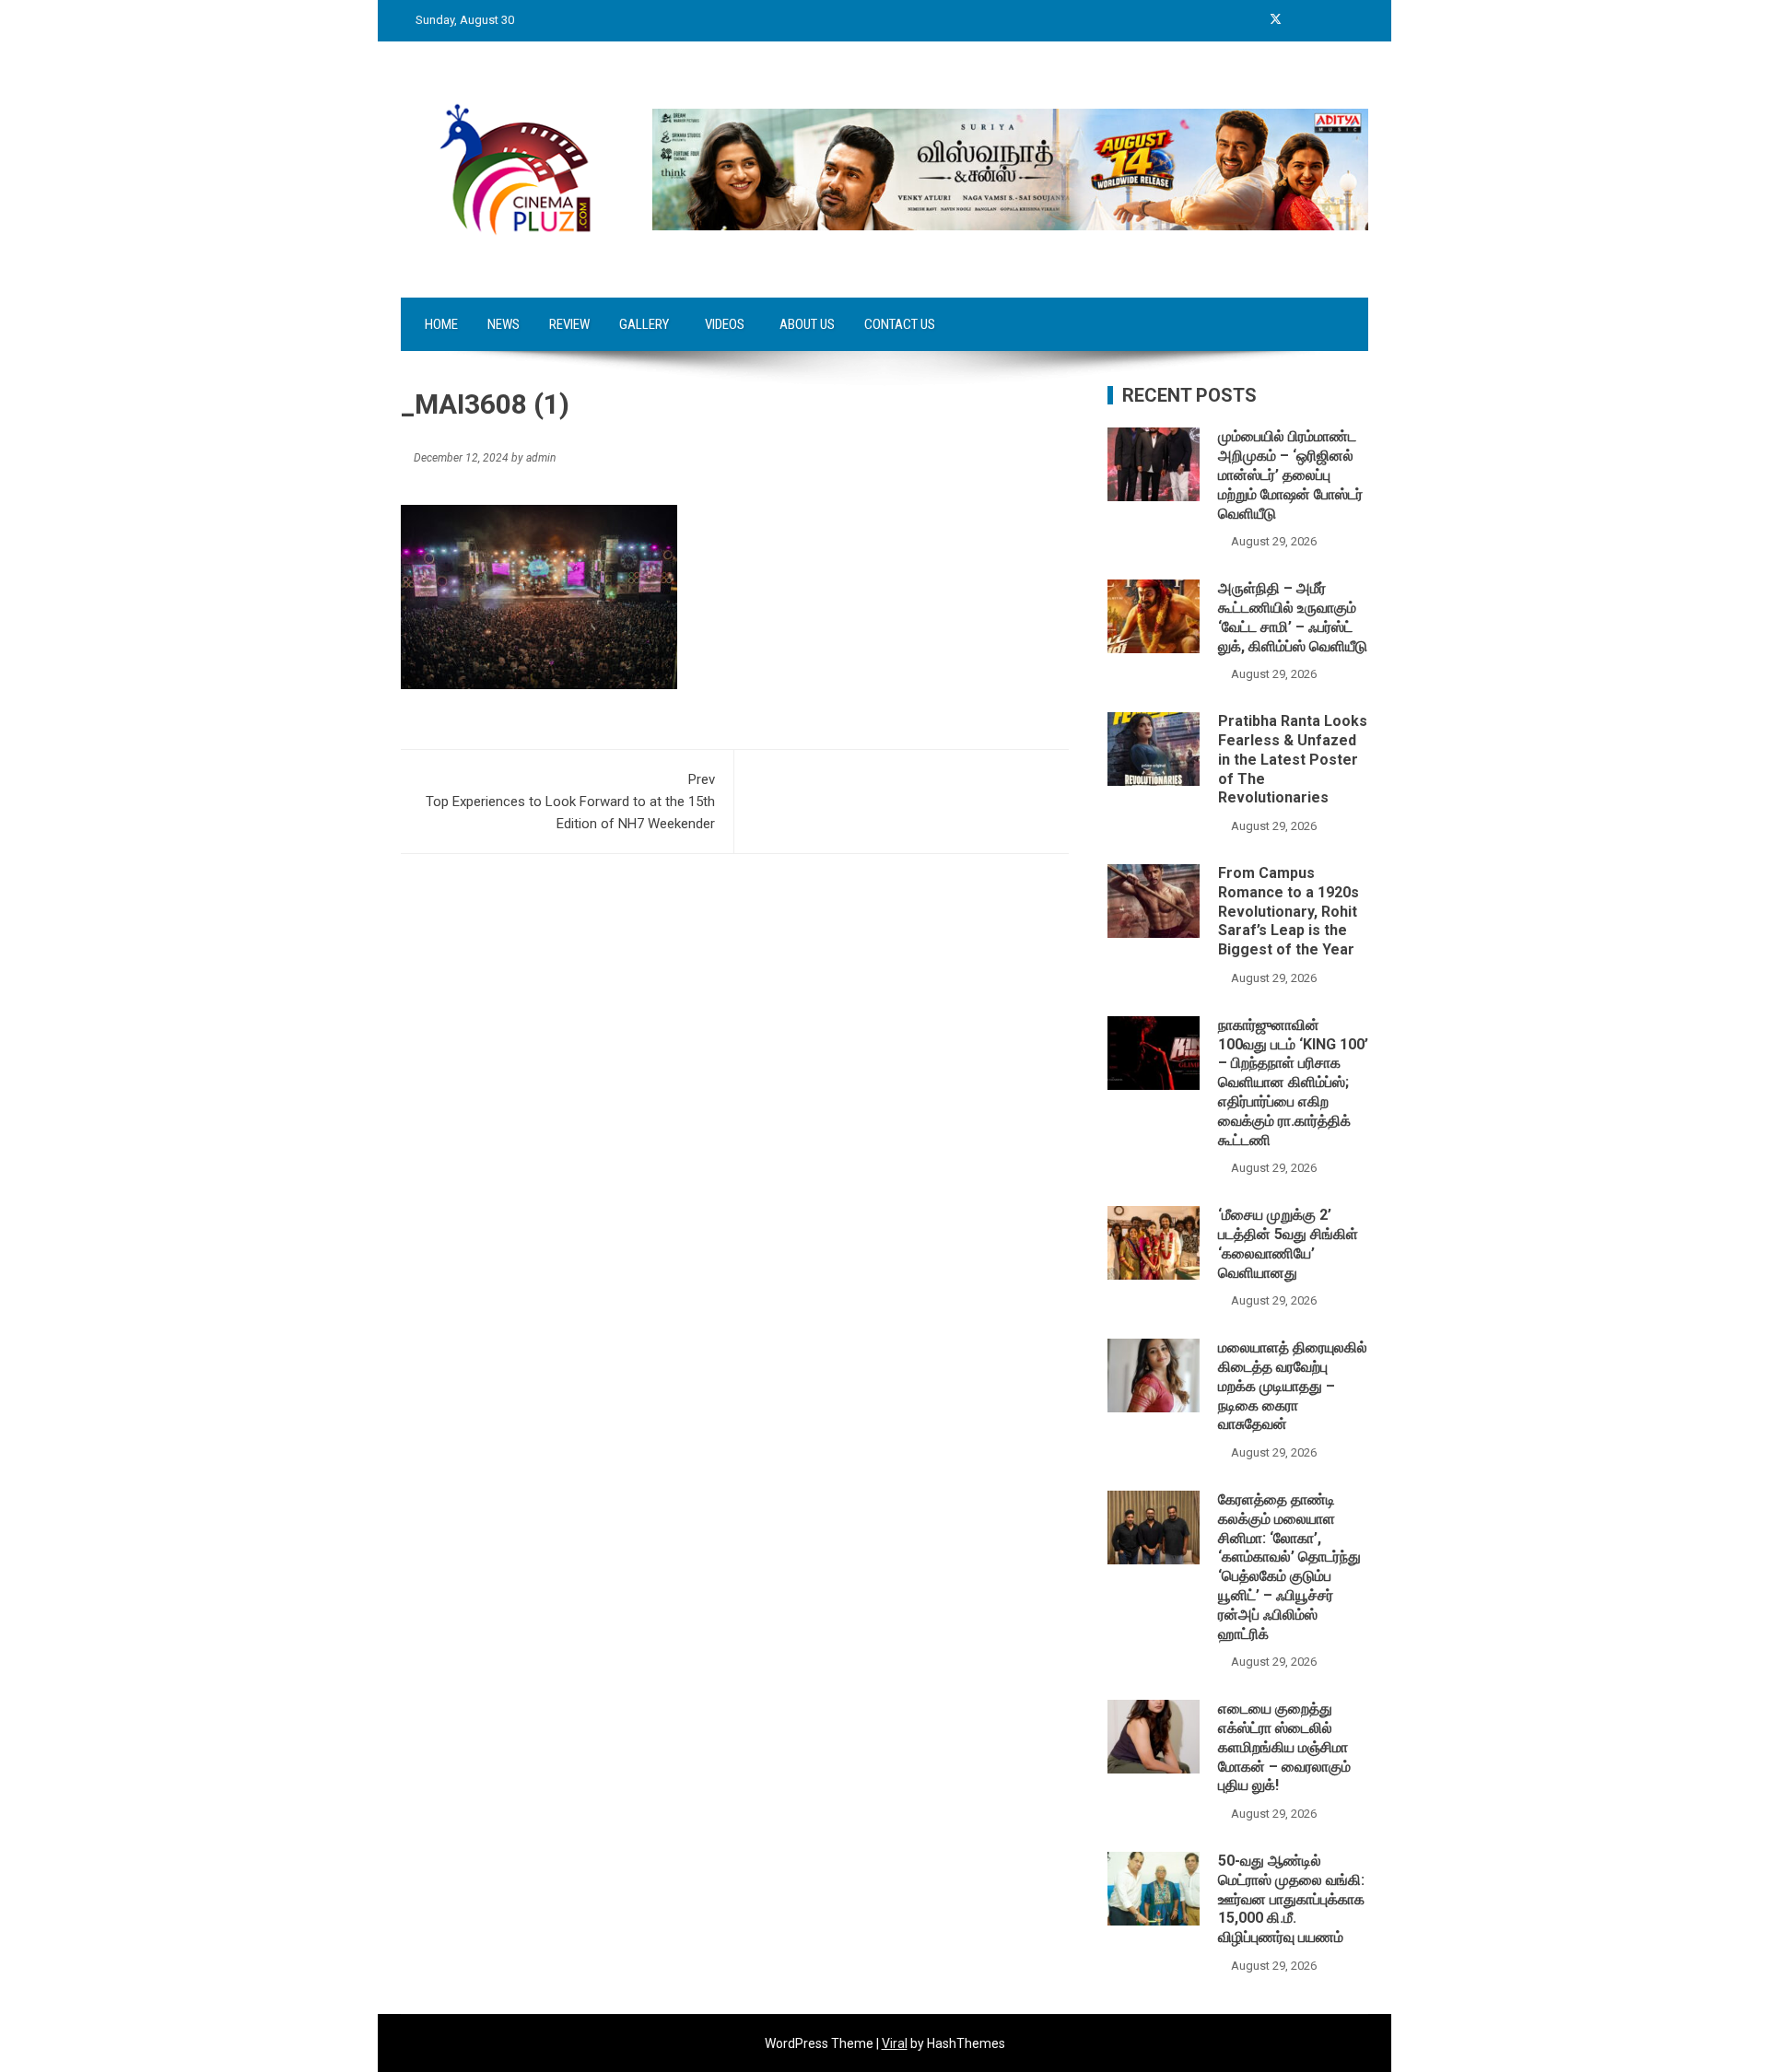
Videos (725, 324)
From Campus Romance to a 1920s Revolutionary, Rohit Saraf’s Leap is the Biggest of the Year (1289, 911)
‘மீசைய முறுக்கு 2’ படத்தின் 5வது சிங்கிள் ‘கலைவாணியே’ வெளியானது (1288, 1243)
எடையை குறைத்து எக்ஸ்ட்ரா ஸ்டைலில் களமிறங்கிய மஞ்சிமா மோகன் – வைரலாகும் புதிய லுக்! (1284, 1747)
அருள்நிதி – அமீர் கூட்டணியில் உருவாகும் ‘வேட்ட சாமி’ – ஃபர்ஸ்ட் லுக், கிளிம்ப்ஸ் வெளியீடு (1293, 617)
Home (441, 324)
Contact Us (900, 324)
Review (569, 324)
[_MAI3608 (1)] (539, 596)
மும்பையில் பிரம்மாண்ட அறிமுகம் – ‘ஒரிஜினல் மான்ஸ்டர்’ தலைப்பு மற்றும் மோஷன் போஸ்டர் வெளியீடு (1290, 474)
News (504, 324)
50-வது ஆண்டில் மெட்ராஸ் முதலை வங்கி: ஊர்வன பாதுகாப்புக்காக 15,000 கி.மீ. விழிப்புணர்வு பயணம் (1291, 1899)
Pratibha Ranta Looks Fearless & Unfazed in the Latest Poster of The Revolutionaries (1293, 759)
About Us (807, 324)
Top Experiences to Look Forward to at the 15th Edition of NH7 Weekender (570, 802)
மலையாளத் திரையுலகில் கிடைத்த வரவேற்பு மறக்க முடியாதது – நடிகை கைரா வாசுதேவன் (1293, 1386)
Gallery (644, 324)
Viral (895, 2043)
